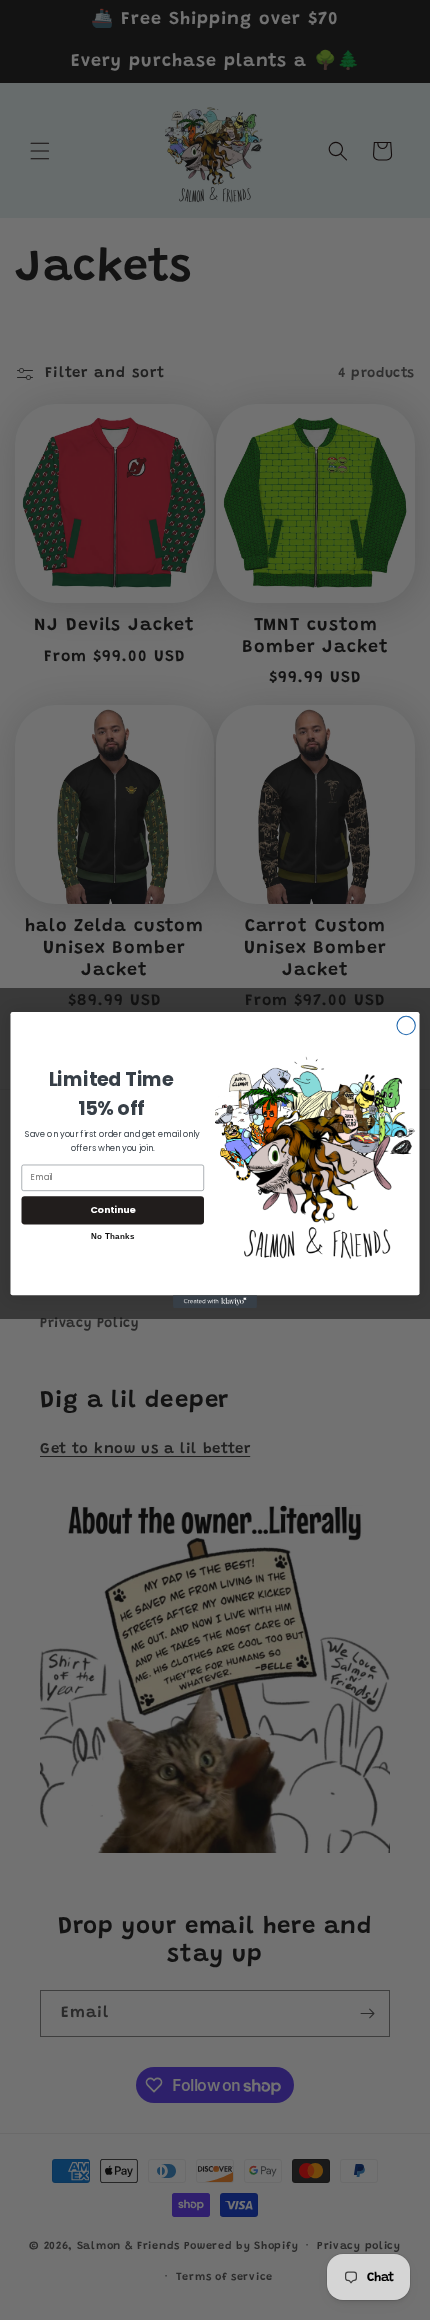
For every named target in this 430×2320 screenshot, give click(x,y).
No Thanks (113, 1235)
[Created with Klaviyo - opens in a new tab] (215, 1301)
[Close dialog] (406, 1025)
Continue (113, 1209)
